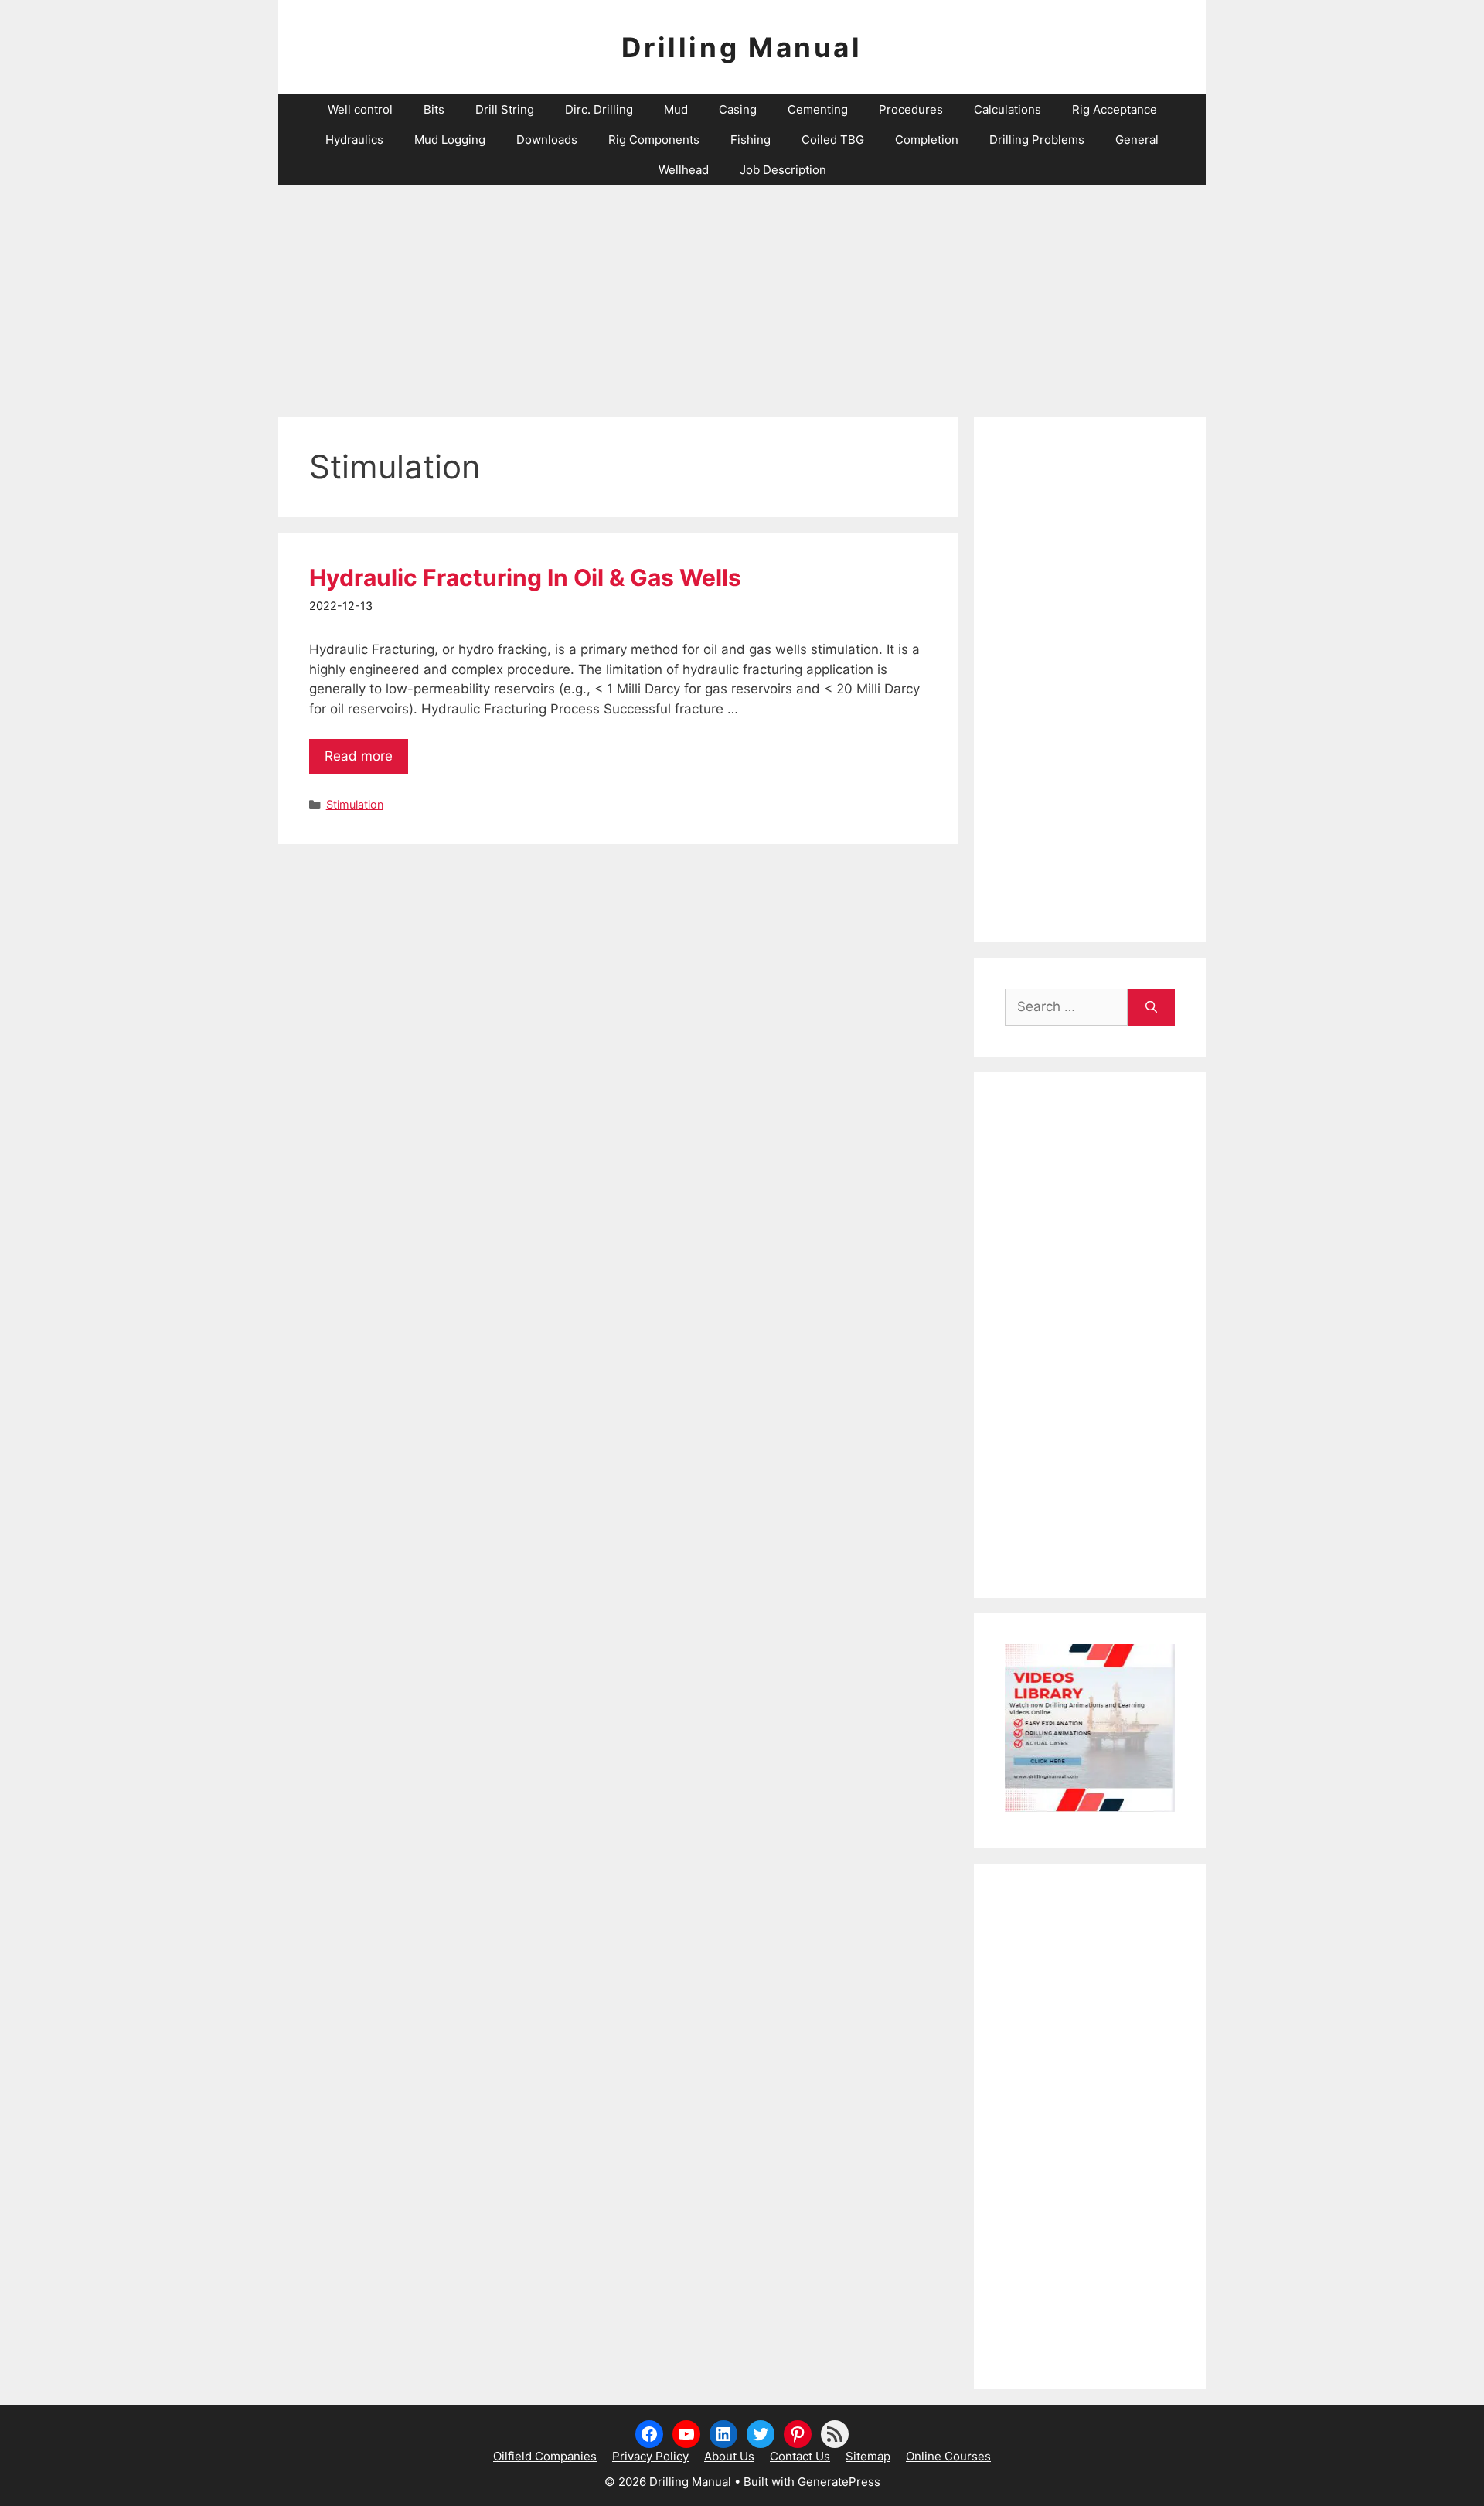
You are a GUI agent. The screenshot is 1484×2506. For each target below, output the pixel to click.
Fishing (751, 140)
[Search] (1151, 1007)
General (1137, 140)
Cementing (818, 109)
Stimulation (355, 804)
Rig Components (654, 140)
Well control (360, 109)
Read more (359, 756)
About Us (729, 2456)
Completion (927, 140)
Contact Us (800, 2456)
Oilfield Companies (545, 2456)
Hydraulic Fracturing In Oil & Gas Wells (525, 577)
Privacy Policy (650, 2456)
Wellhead (684, 170)
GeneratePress (839, 2482)
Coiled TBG (833, 140)
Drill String (505, 109)
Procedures (911, 109)
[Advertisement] (742, 293)
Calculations (1007, 109)
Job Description (783, 170)
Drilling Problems (1037, 140)
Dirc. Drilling (599, 109)
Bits (434, 109)
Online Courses (948, 2456)
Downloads (547, 140)
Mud (676, 109)
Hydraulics (354, 140)
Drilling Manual (742, 47)
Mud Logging (450, 140)
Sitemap (868, 2456)
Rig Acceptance (1115, 109)
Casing (738, 109)
